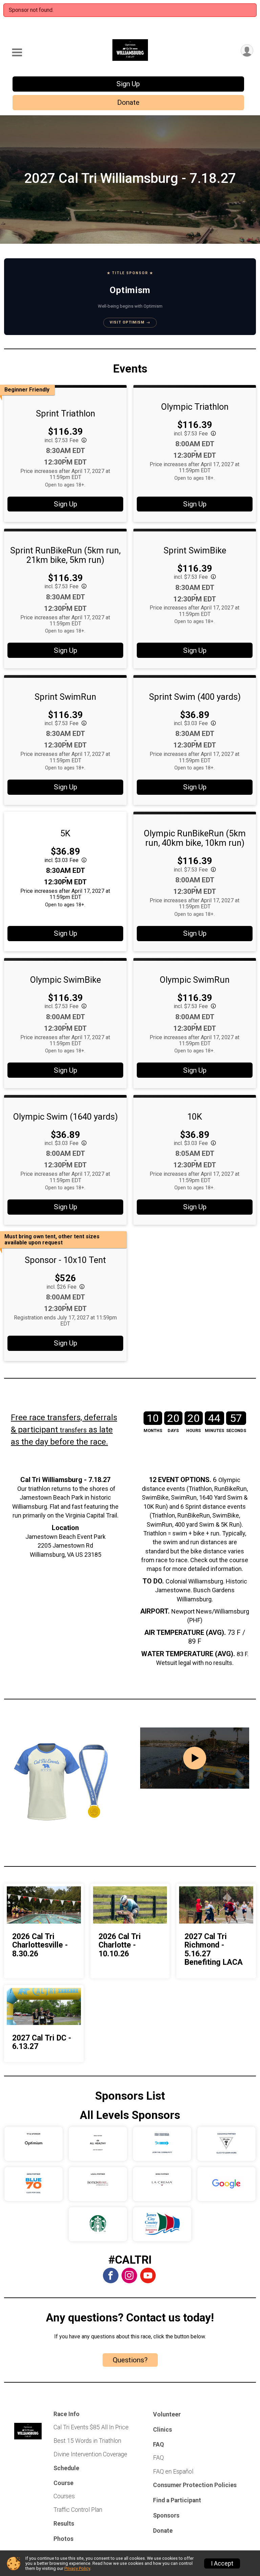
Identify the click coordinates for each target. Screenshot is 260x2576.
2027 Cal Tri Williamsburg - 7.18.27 (130, 178)
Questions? (130, 2360)
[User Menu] (247, 51)
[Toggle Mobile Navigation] (17, 53)
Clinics (162, 2430)
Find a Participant (177, 2500)
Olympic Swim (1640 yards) (66, 1117)
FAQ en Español (173, 2472)
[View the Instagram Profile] (129, 2275)
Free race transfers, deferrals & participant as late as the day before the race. (64, 1430)
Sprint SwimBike (195, 550)
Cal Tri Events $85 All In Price (91, 2427)
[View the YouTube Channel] (148, 2275)
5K (65, 833)
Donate (128, 102)
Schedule (66, 2468)
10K (195, 1117)
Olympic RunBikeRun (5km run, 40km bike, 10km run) (195, 838)
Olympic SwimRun (195, 980)
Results (64, 2524)
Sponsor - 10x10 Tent (65, 1260)
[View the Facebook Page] (111, 2275)
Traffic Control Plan (78, 2510)
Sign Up (128, 84)
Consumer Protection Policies (195, 2485)
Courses (64, 2496)
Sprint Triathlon (66, 413)
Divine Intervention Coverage (90, 2454)
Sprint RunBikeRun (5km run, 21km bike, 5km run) (65, 555)
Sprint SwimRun (65, 697)
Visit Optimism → (130, 322)
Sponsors (166, 2515)
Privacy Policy (77, 2568)
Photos (63, 2539)
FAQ (158, 2458)
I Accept (222, 2563)
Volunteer (167, 2414)
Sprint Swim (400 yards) (195, 697)
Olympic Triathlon (195, 407)
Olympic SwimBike (66, 980)
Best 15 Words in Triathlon (87, 2441)
